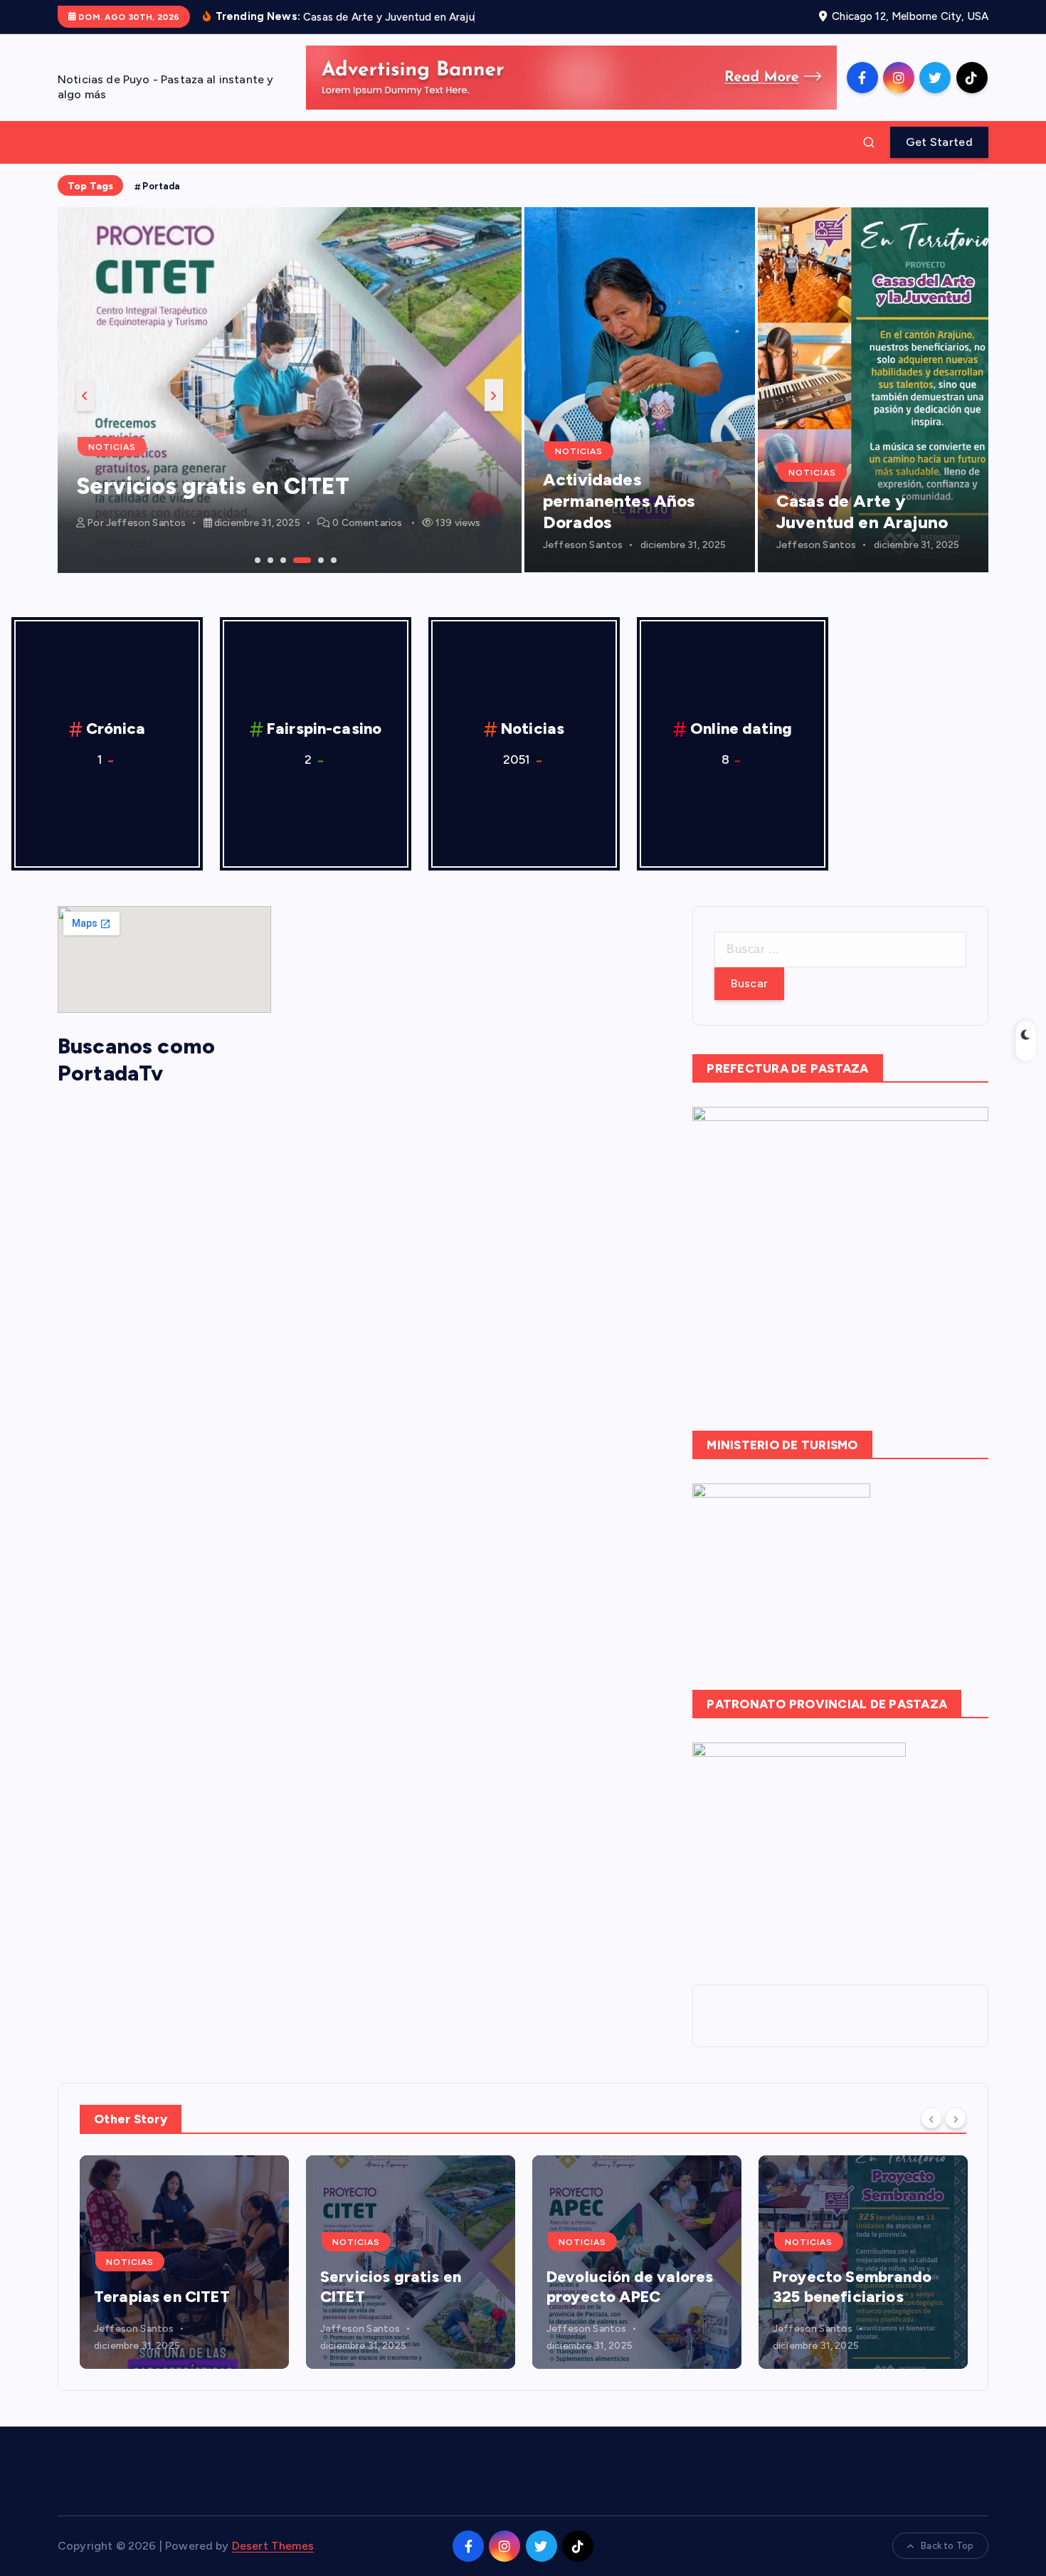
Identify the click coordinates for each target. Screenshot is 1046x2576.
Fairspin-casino (324, 729)
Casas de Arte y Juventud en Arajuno (862, 511)
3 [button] (282, 559)
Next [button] (494, 395)
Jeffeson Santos (146, 523)
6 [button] (332, 559)
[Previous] (931, 2118)
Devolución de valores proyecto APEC (630, 2287)
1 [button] (256, 559)
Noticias (112, 447)
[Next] (956, 2118)
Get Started (939, 142)
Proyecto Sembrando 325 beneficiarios (852, 2287)
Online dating (741, 729)
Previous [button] (85, 395)
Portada (161, 186)
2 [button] (269, 559)
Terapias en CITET (162, 2297)
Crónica (116, 729)
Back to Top (947, 2546)
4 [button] (295, 559)
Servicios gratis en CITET (213, 486)
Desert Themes (273, 2546)
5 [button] (319, 559)
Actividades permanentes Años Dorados (619, 501)
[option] (290, 390)
